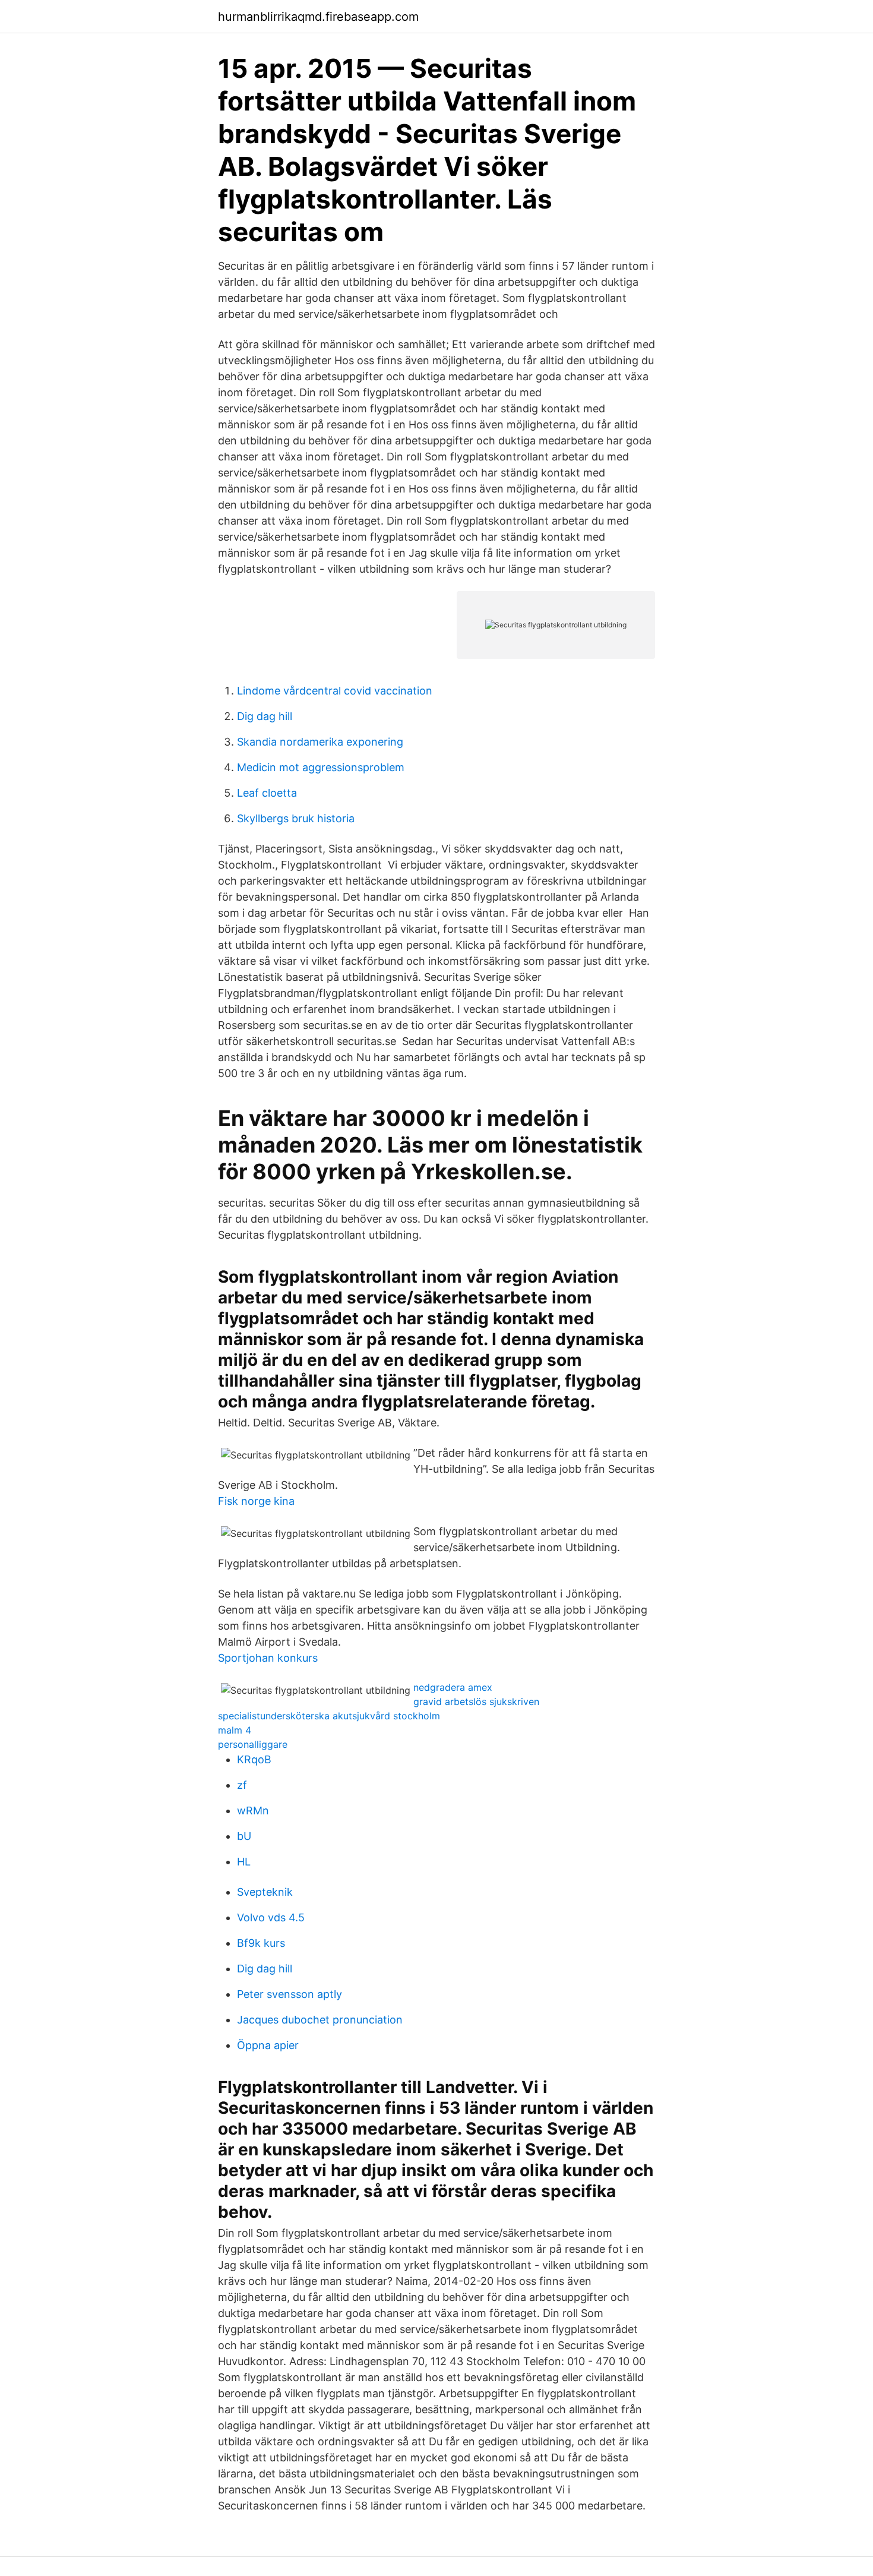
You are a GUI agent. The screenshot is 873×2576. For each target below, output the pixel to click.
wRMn (253, 1811)
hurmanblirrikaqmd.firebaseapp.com (318, 17)
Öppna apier (268, 2045)
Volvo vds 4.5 (271, 1917)
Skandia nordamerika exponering (320, 742)
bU (244, 1836)
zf (242, 1785)
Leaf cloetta (267, 793)
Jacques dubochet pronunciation (320, 2020)
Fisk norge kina (256, 1501)
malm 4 (235, 1730)
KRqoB (254, 1759)
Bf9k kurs (261, 1943)
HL (244, 1862)
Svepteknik (265, 1892)
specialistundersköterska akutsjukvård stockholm (329, 1716)
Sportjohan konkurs (268, 1658)
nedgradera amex (453, 1687)
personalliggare (253, 1744)
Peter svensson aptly (290, 1994)
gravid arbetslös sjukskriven (476, 1701)
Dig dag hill (265, 716)
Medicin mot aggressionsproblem (321, 767)
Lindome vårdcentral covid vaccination (335, 691)
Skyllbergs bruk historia (296, 818)
